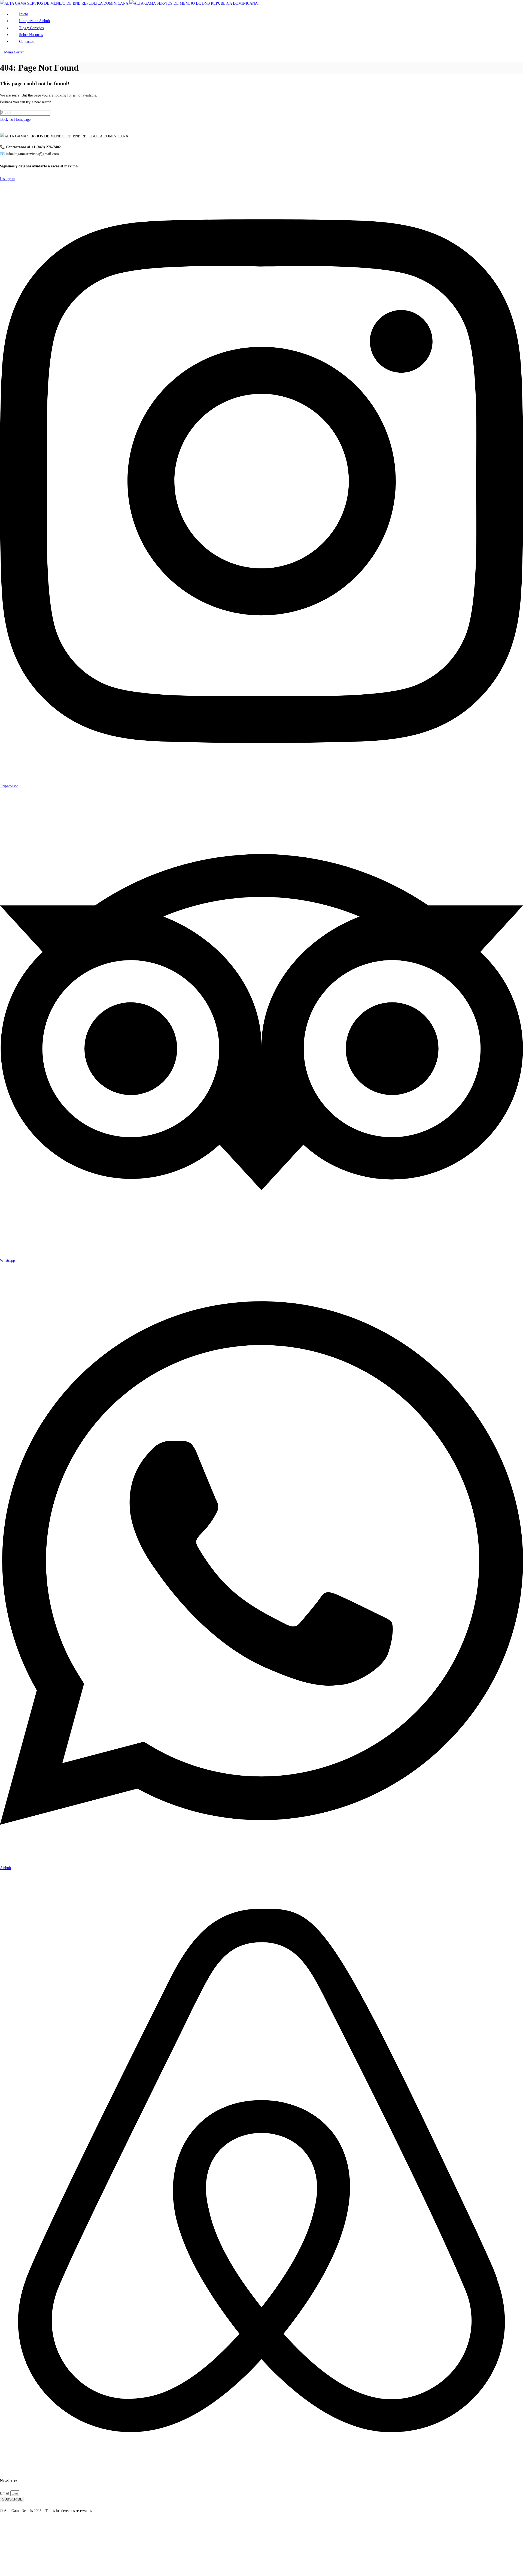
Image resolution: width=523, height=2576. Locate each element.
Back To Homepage (15, 120)
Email (5, 2493)
